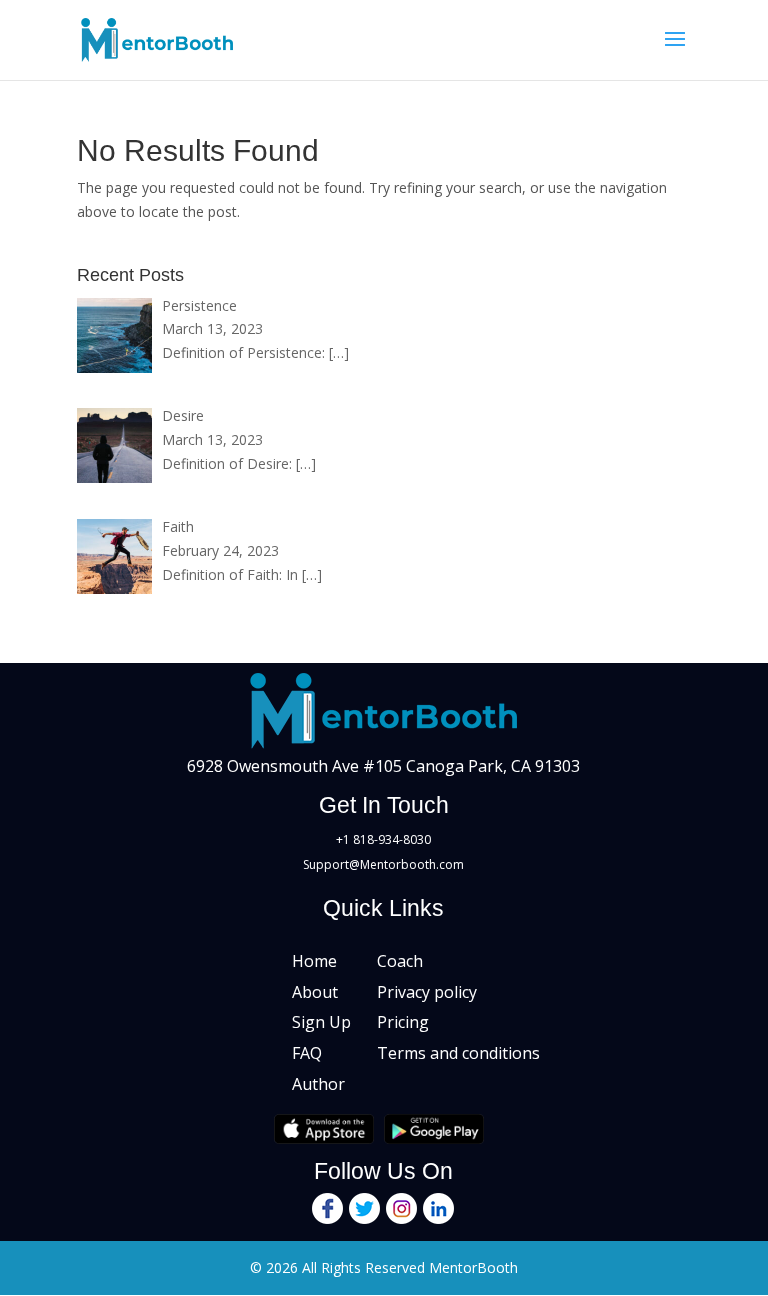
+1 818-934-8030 (383, 839)
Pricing (403, 1022)
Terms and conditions (458, 1053)
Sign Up (321, 1022)
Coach (400, 961)
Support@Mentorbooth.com (383, 864)
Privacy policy (427, 992)
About (315, 992)
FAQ (307, 1053)
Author (318, 1084)
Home (314, 961)
